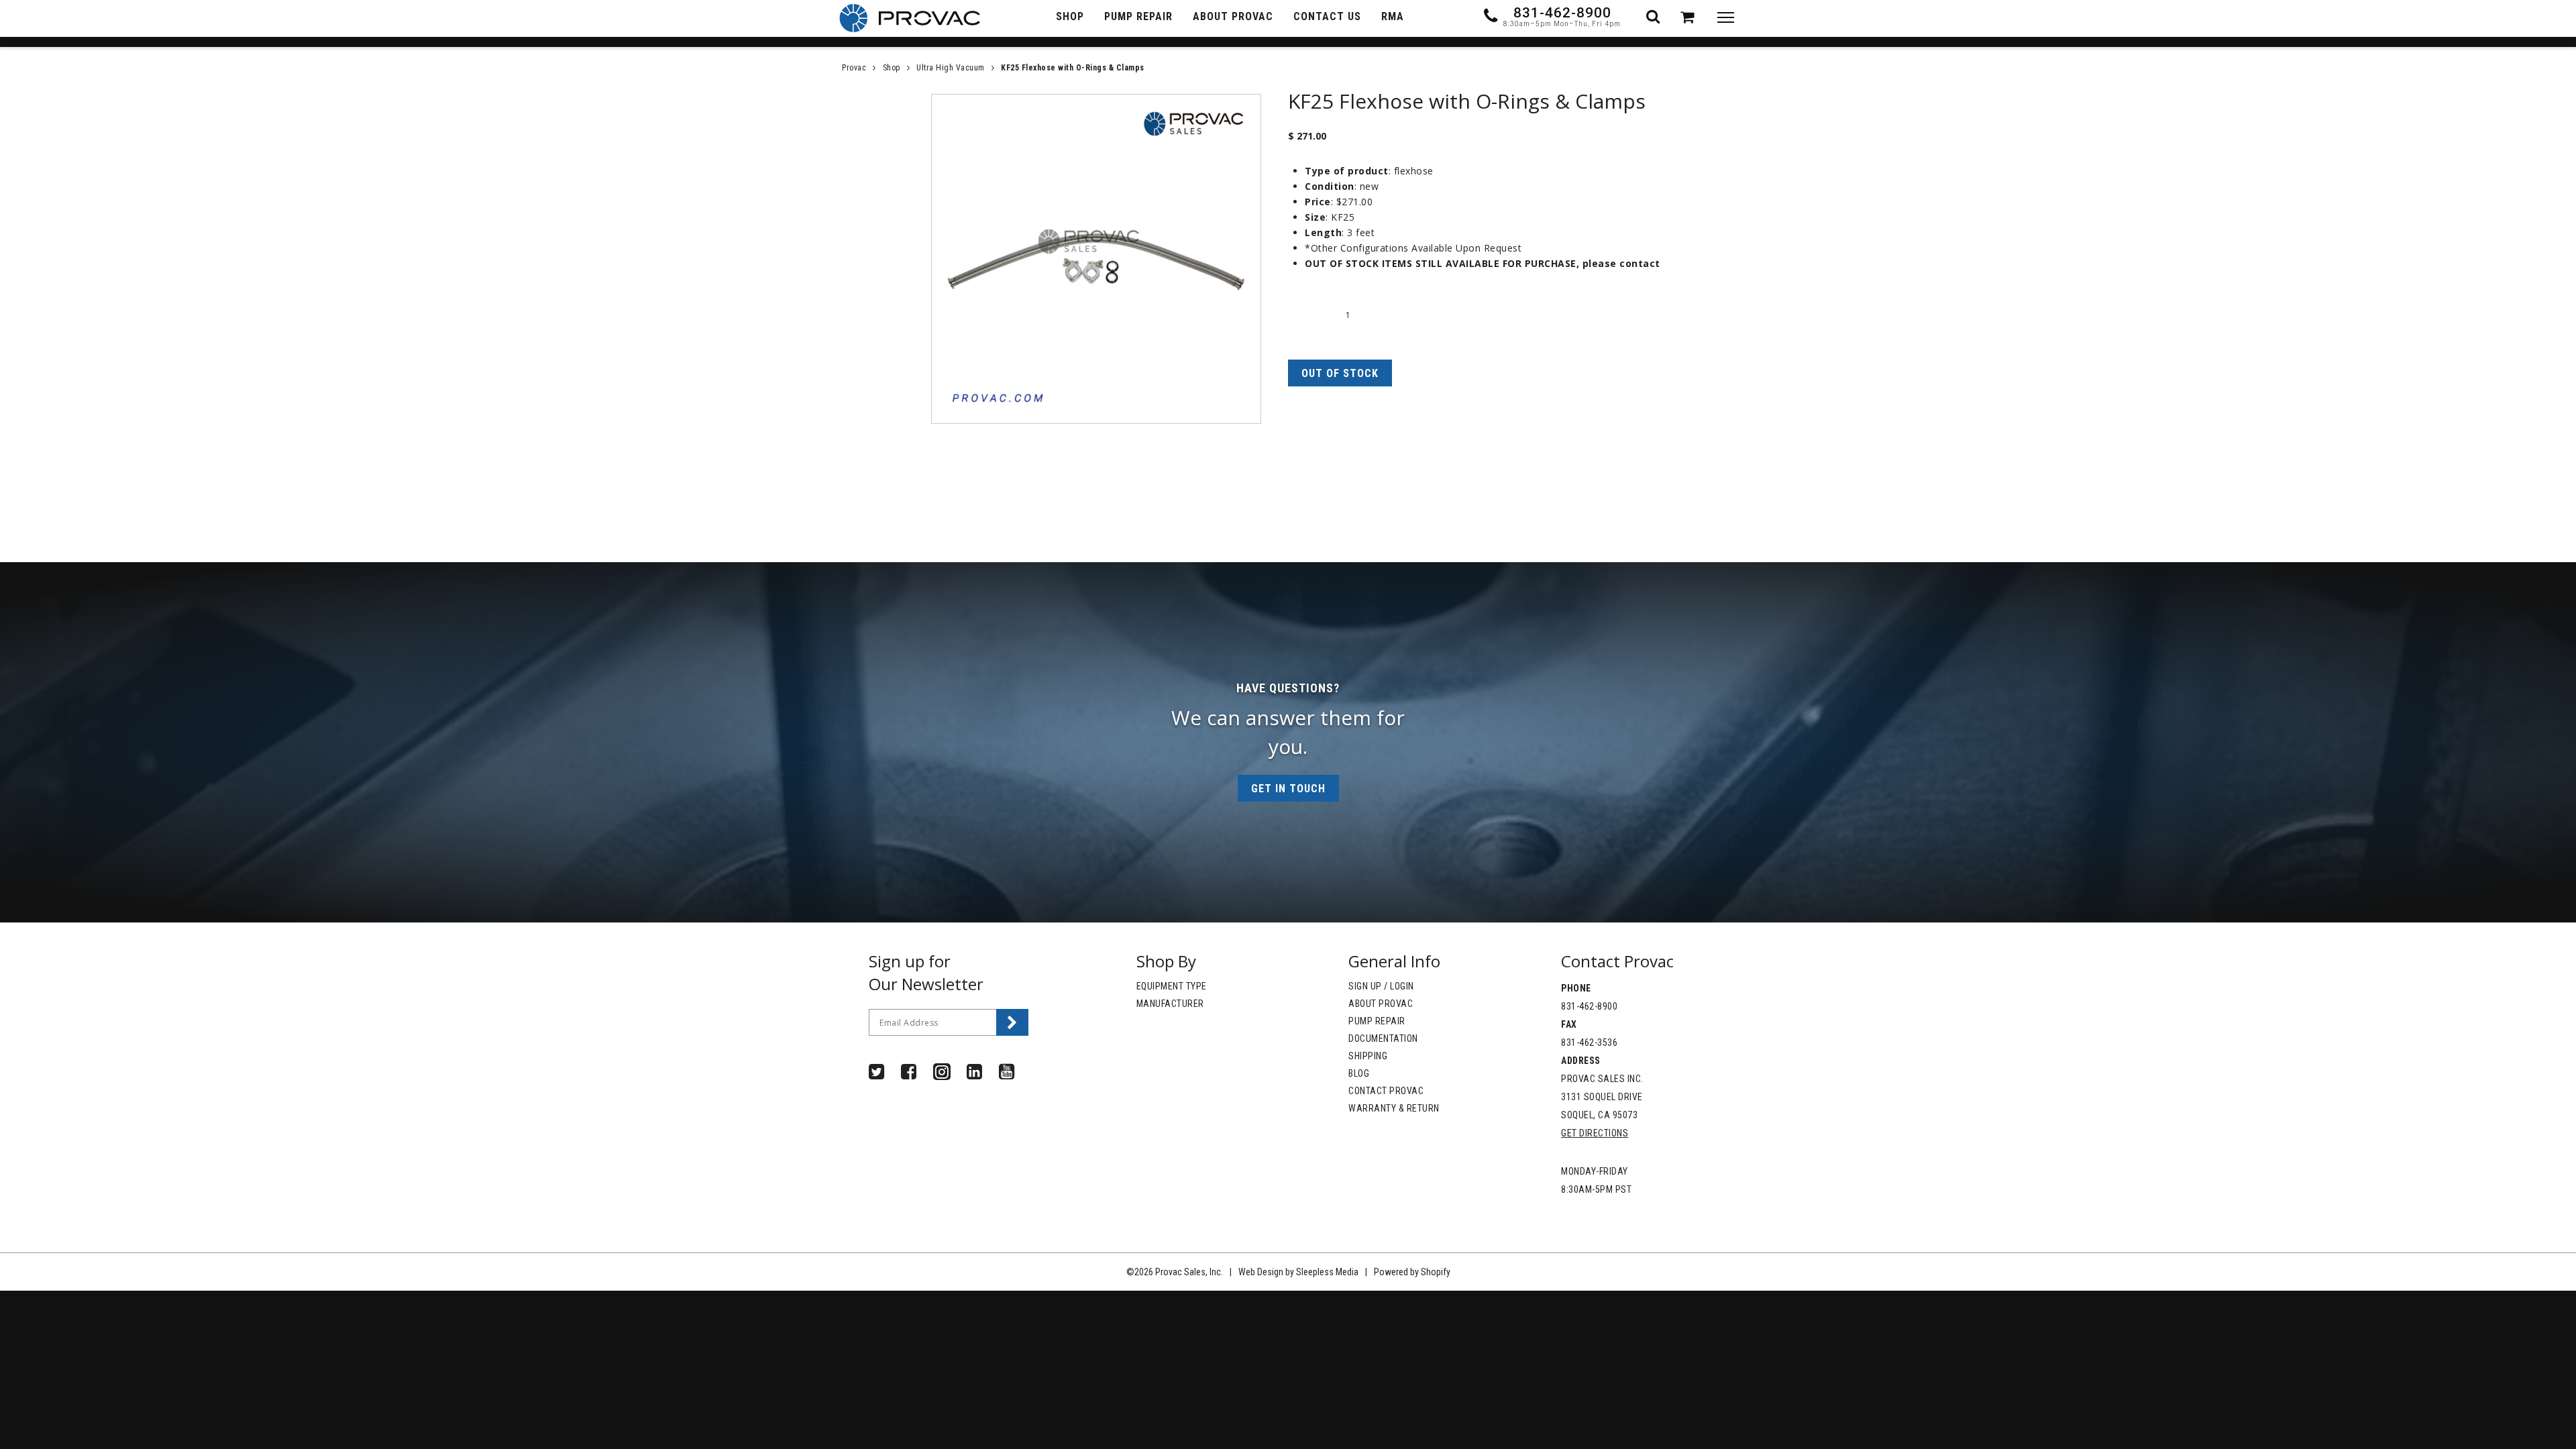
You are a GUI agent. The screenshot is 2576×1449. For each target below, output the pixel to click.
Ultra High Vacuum (951, 68)
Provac (854, 68)
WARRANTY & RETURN (1394, 1108)
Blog (1359, 1073)
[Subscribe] (1012, 1022)
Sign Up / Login (1381, 986)
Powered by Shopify (1412, 1272)
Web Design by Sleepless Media (1298, 1272)
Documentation (1383, 1038)
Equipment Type (1172, 986)
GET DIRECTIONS (1595, 1133)
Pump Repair (1377, 1021)
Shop (892, 68)
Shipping (1368, 1056)
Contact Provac (1386, 1091)
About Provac (1381, 1004)
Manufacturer (1170, 1004)
